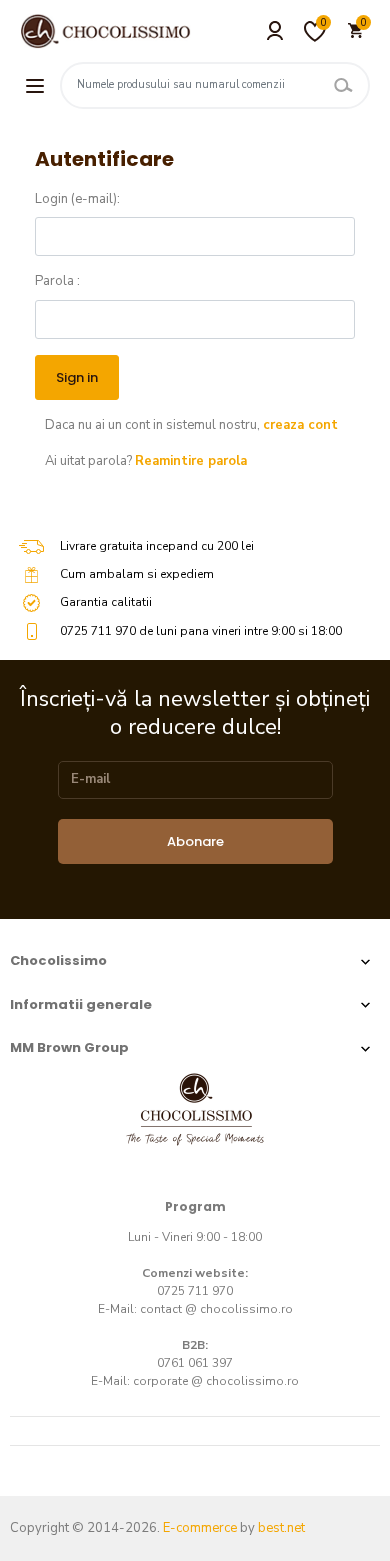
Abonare (195, 841)
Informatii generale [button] (81, 1004)
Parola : (57, 281)
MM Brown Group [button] (69, 1047)
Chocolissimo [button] (58, 960)
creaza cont (300, 425)
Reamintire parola (191, 461)
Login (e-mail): (77, 199)
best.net (281, 1528)
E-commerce (200, 1528)
